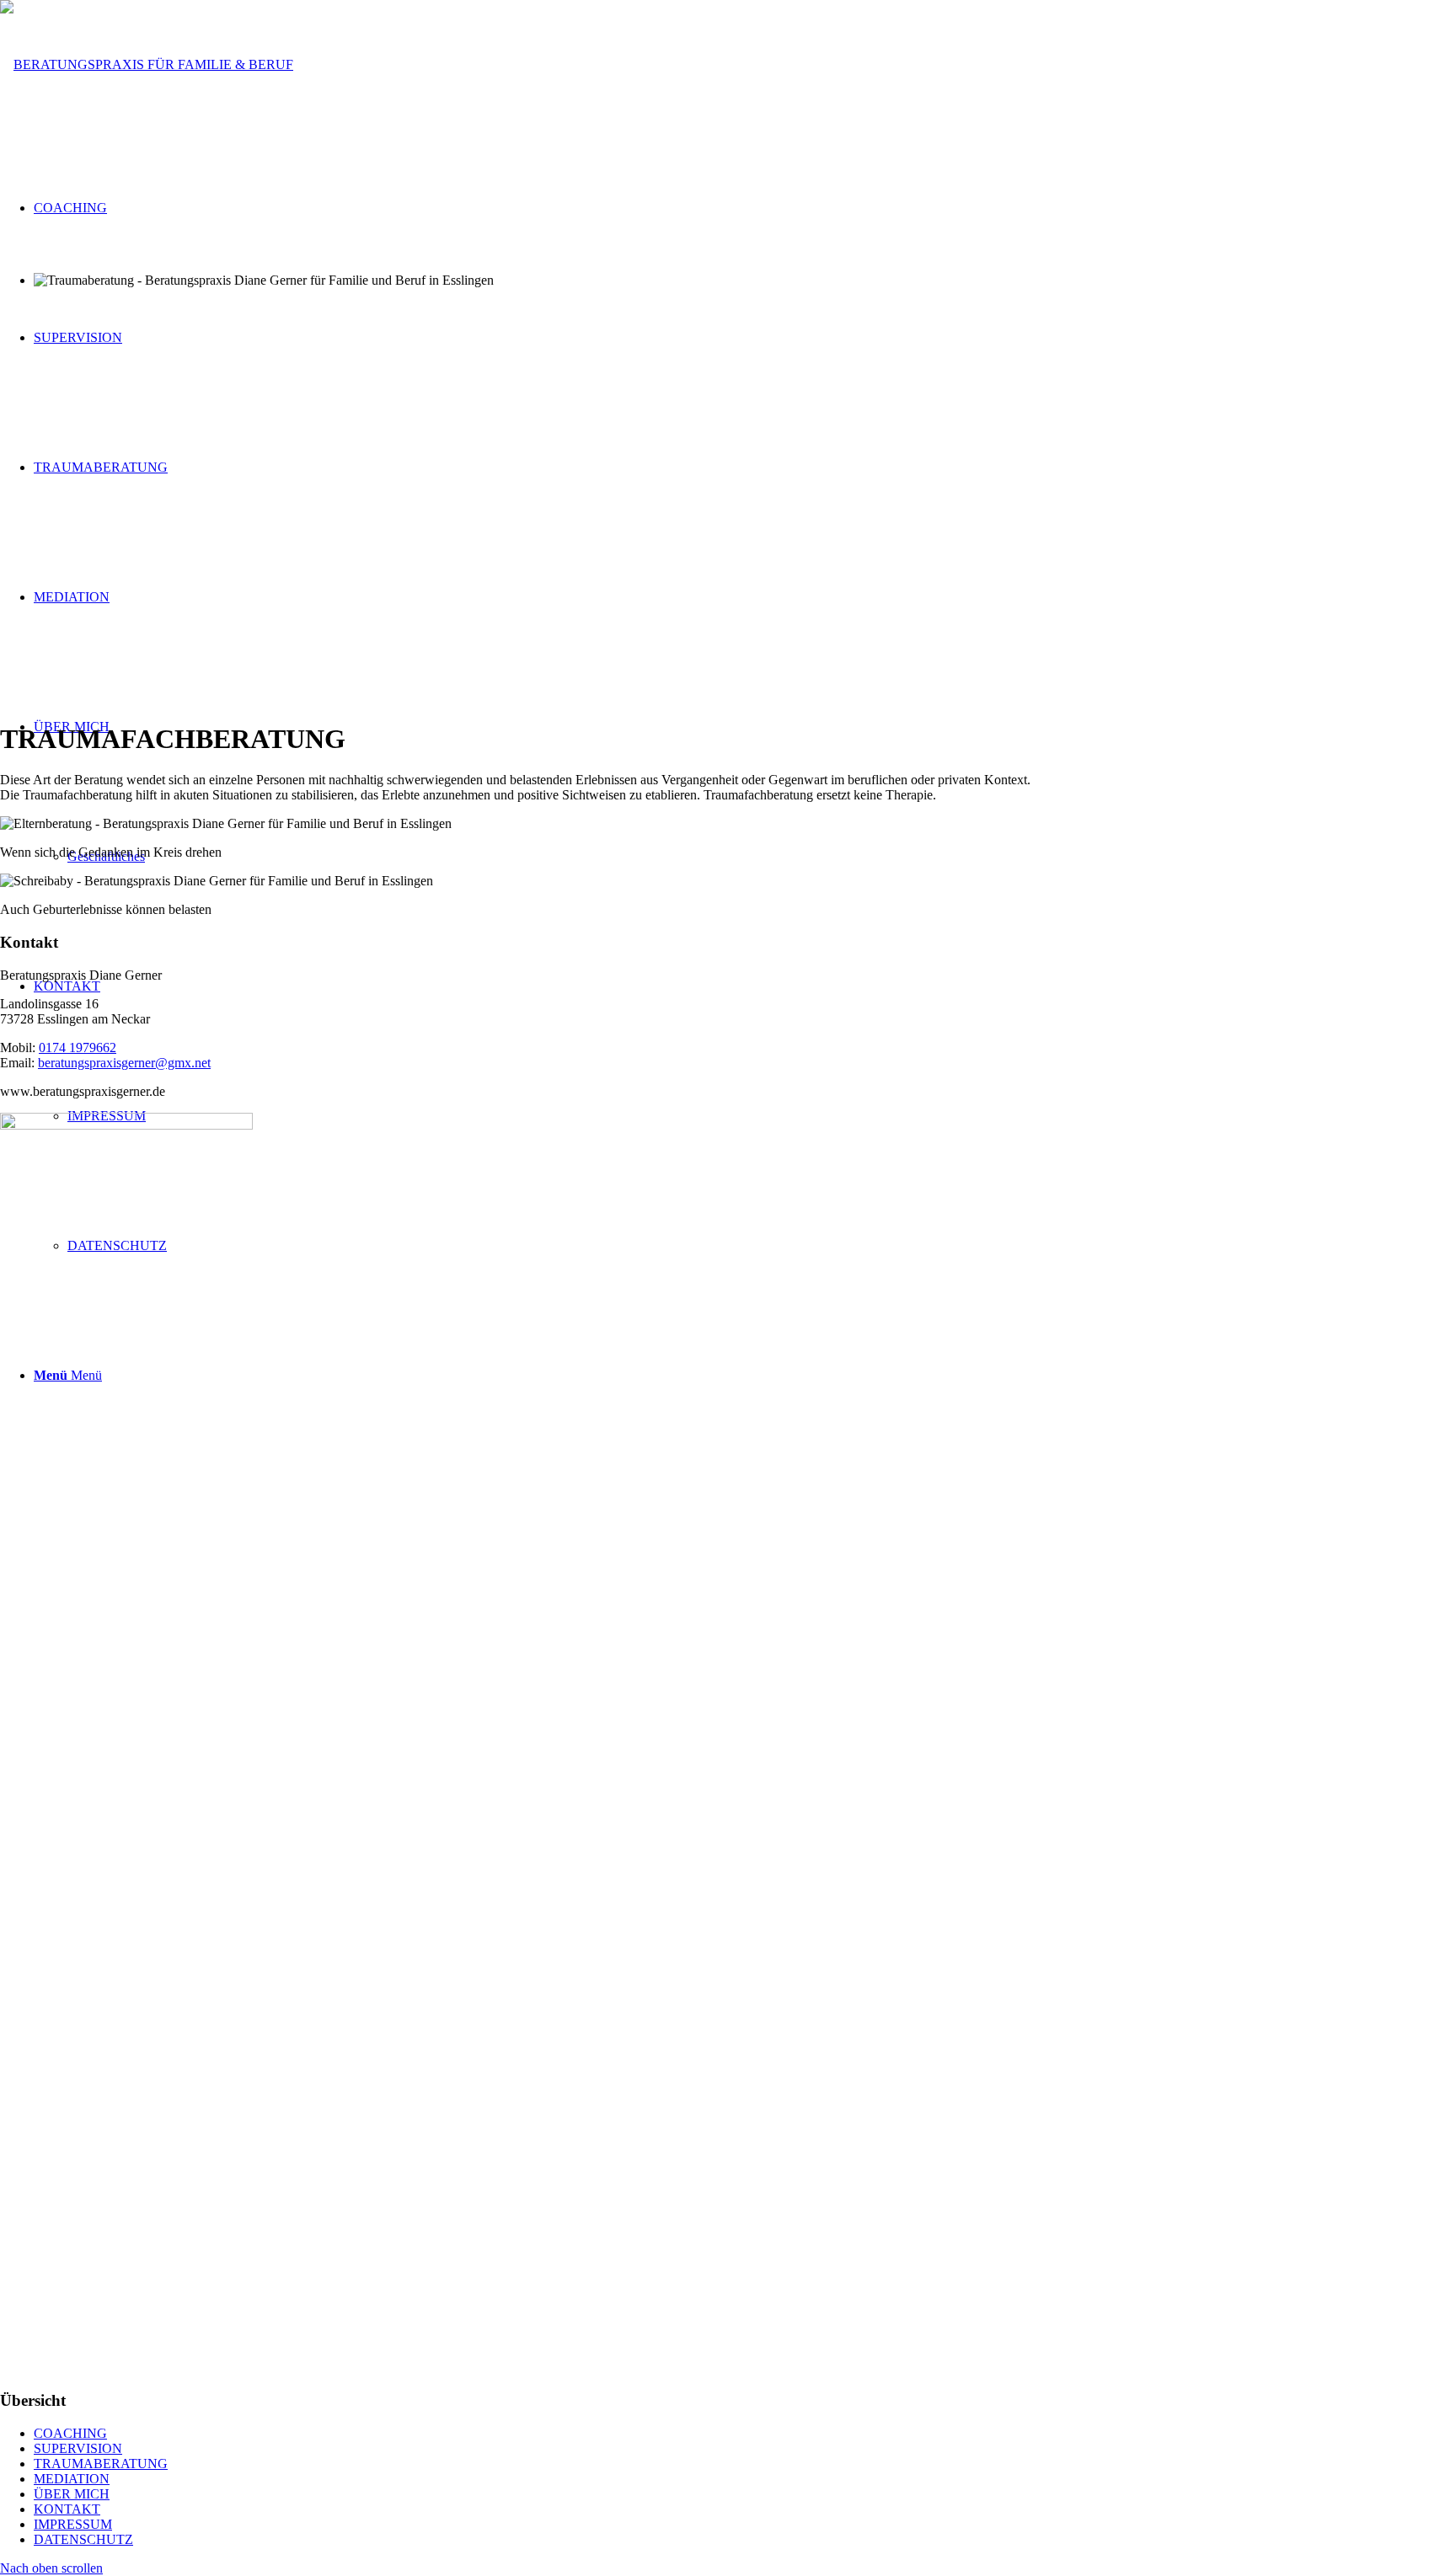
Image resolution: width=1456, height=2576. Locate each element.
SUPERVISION (78, 2448)
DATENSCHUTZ (83, 2539)
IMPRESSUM (73, 2524)
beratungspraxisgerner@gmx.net (124, 1063)
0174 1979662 (78, 1048)
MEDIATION (72, 2479)
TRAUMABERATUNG (101, 2464)
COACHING (70, 2433)
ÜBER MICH (72, 2494)
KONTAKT (67, 2509)
